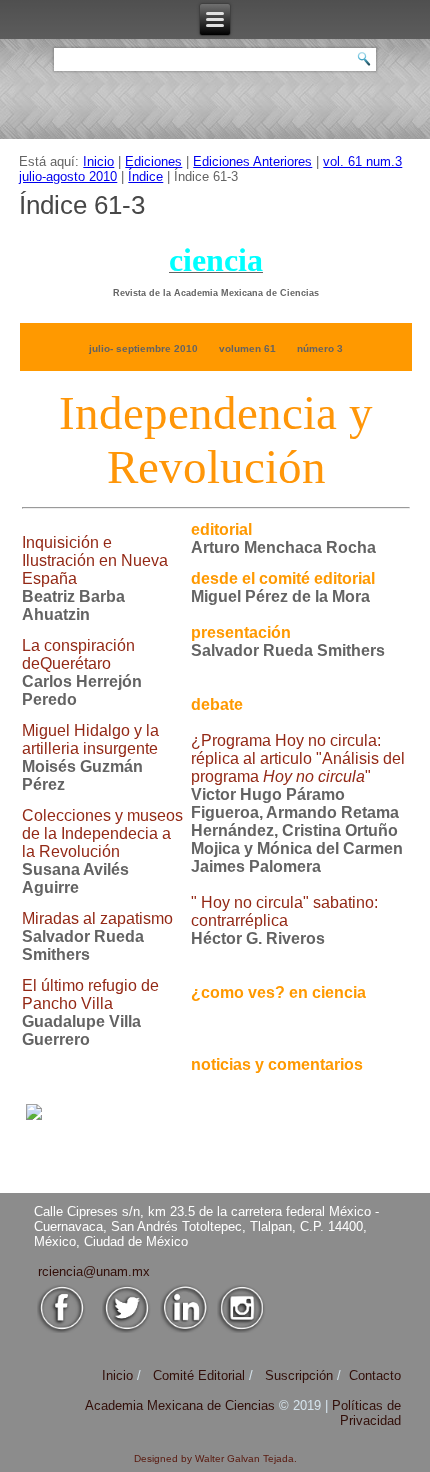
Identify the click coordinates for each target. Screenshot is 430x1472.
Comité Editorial (199, 1375)
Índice (145, 176)
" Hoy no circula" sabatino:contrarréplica (284, 911)
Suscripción (299, 1375)
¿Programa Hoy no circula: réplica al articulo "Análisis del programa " (298, 758)
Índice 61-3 (82, 205)
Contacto (375, 1375)
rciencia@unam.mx (94, 1271)
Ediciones (153, 161)
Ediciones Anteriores (252, 161)
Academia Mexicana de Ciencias (182, 1405)
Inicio (98, 161)
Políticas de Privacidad (366, 1413)
